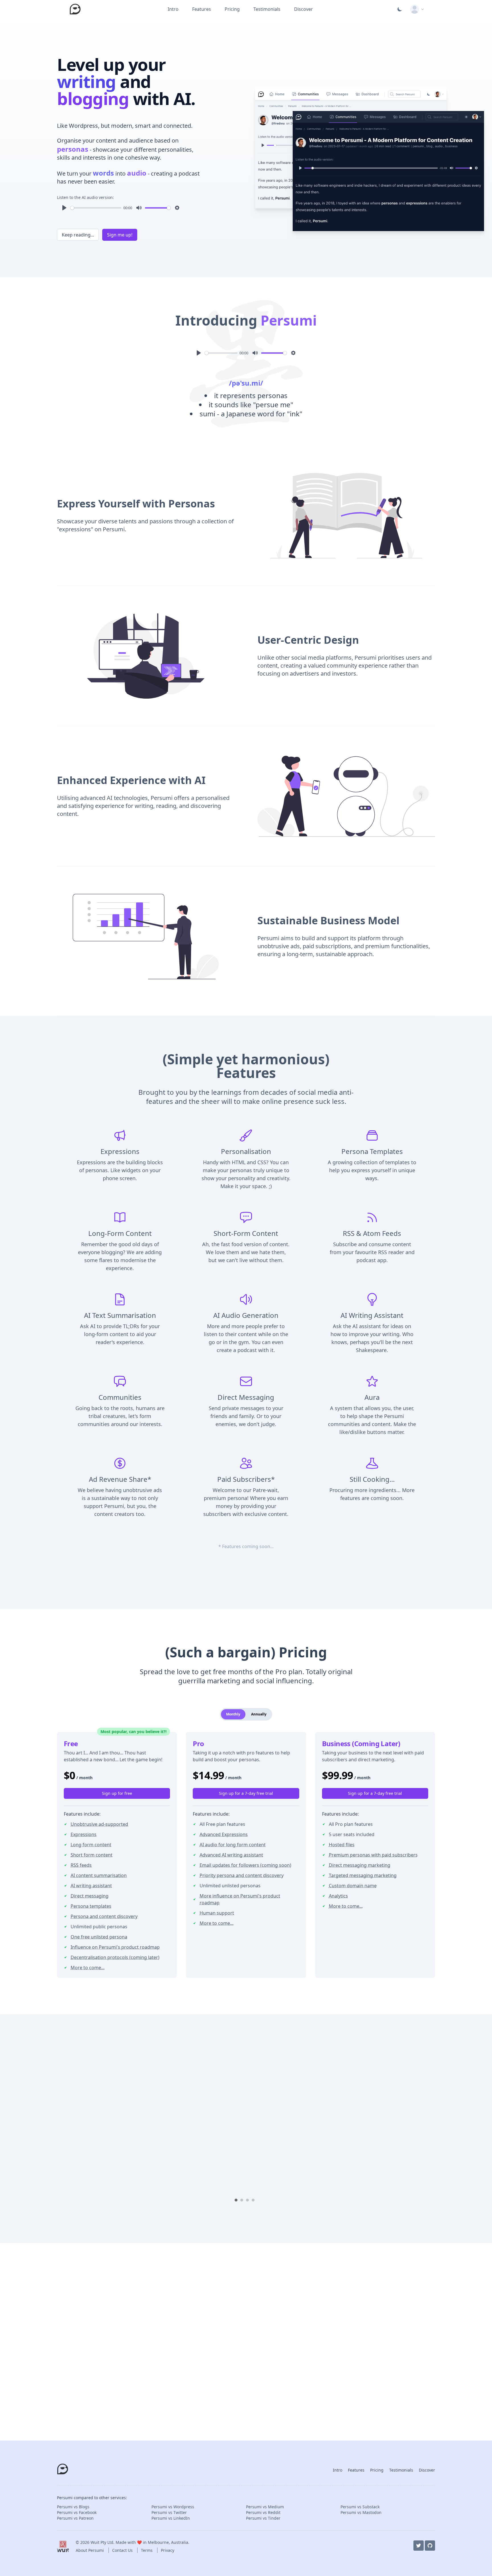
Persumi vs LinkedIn (171, 2518)
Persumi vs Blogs (73, 2507)
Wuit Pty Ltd (102, 2542)
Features (202, 9)
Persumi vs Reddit (263, 2512)
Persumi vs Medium (265, 2507)
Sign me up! (120, 235)
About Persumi (90, 2550)
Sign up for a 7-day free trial (246, 1793)
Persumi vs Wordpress (173, 2507)
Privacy (168, 2550)
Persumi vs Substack (360, 2507)
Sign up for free (117, 1793)
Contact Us (123, 2550)
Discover (304, 9)
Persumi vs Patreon (75, 2518)
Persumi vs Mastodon (361, 2512)
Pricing (232, 9)
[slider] (96, 208)
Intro (173, 9)
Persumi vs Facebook (77, 2512)
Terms (147, 2550)
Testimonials (267, 9)
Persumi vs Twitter (169, 2512)
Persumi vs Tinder (263, 2518)
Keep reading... (78, 235)
